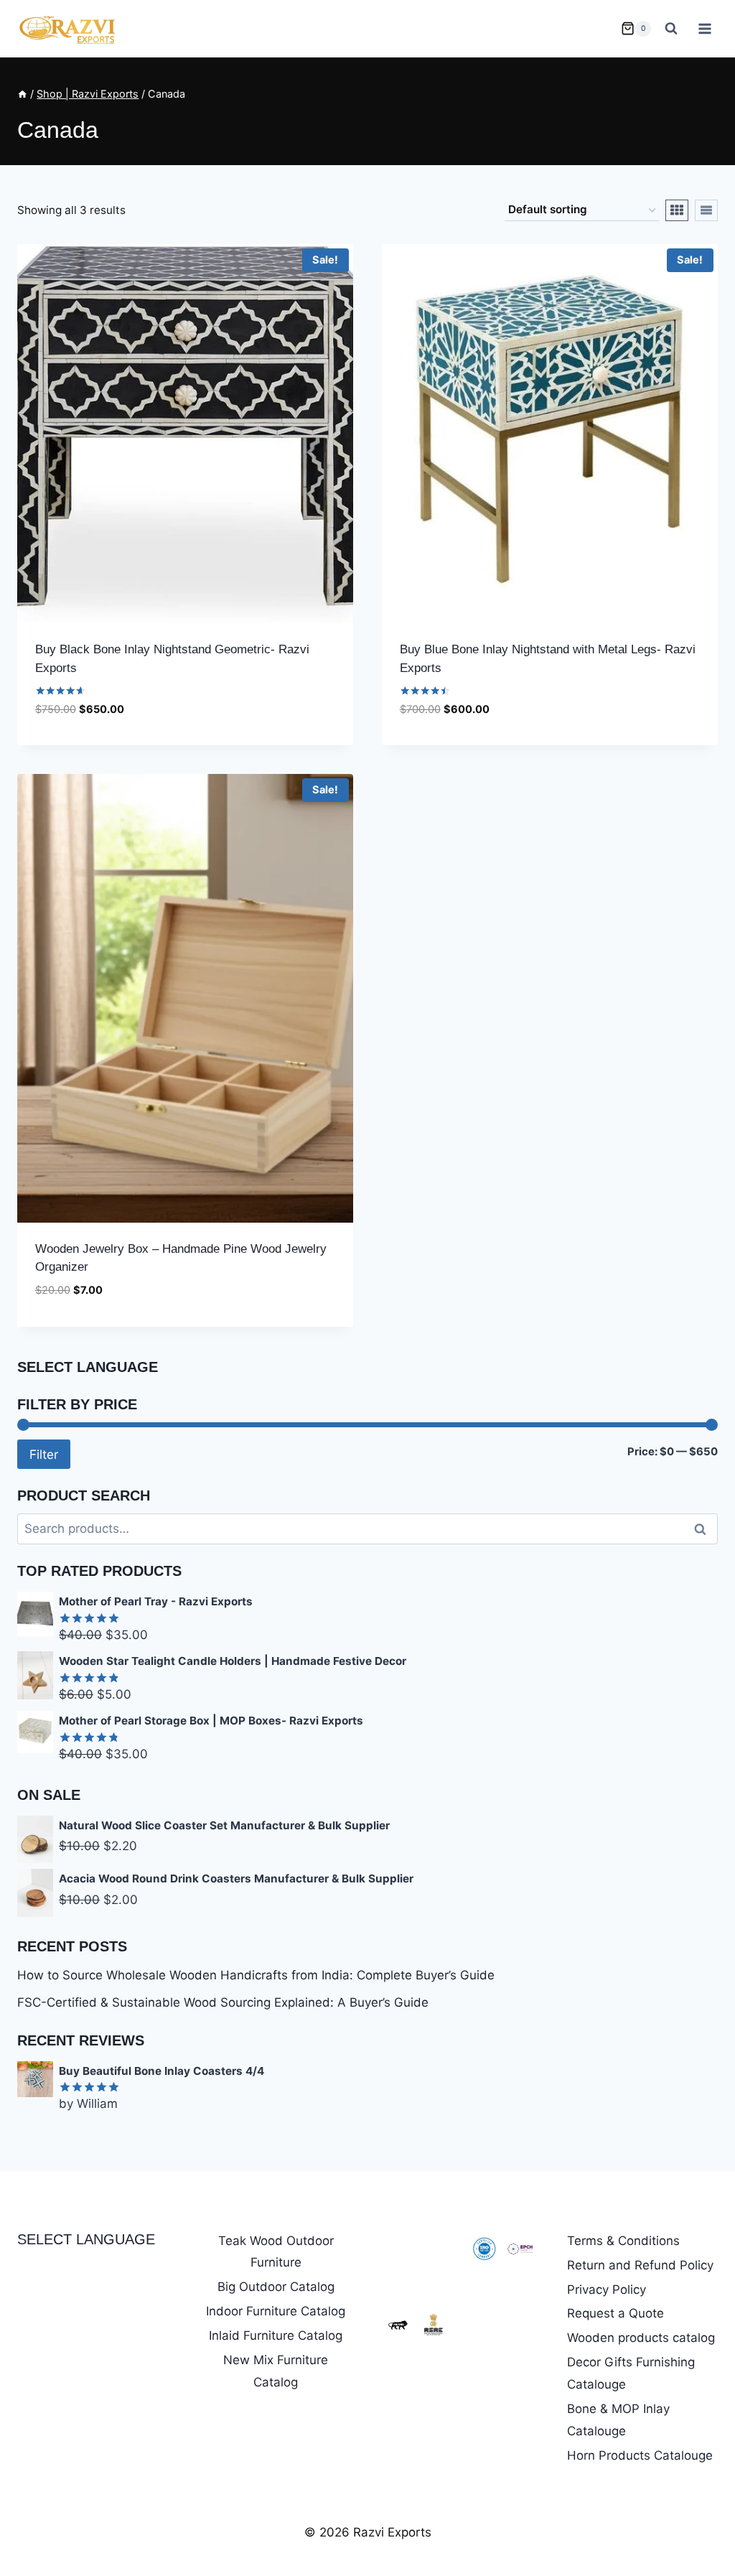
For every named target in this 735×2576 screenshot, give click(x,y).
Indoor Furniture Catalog (276, 2311)
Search (704, 1529)
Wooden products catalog (641, 2338)
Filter (44, 1454)
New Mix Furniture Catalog (276, 2371)
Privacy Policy (607, 2290)
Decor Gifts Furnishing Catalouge (631, 2373)
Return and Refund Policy (640, 2265)
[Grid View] (677, 210)
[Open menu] (704, 28)
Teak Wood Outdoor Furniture (276, 2252)
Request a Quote (615, 2313)
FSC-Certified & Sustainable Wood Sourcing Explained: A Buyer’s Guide (223, 2002)
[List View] (706, 210)
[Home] (22, 94)
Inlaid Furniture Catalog (276, 2335)
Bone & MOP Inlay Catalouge (618, 2420)
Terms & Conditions (623, 2241)
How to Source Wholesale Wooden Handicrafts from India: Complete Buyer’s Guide (256, 1975)
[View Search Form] (671, 29)
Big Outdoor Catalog (276, 2287)
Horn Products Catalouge (640, 2455)
